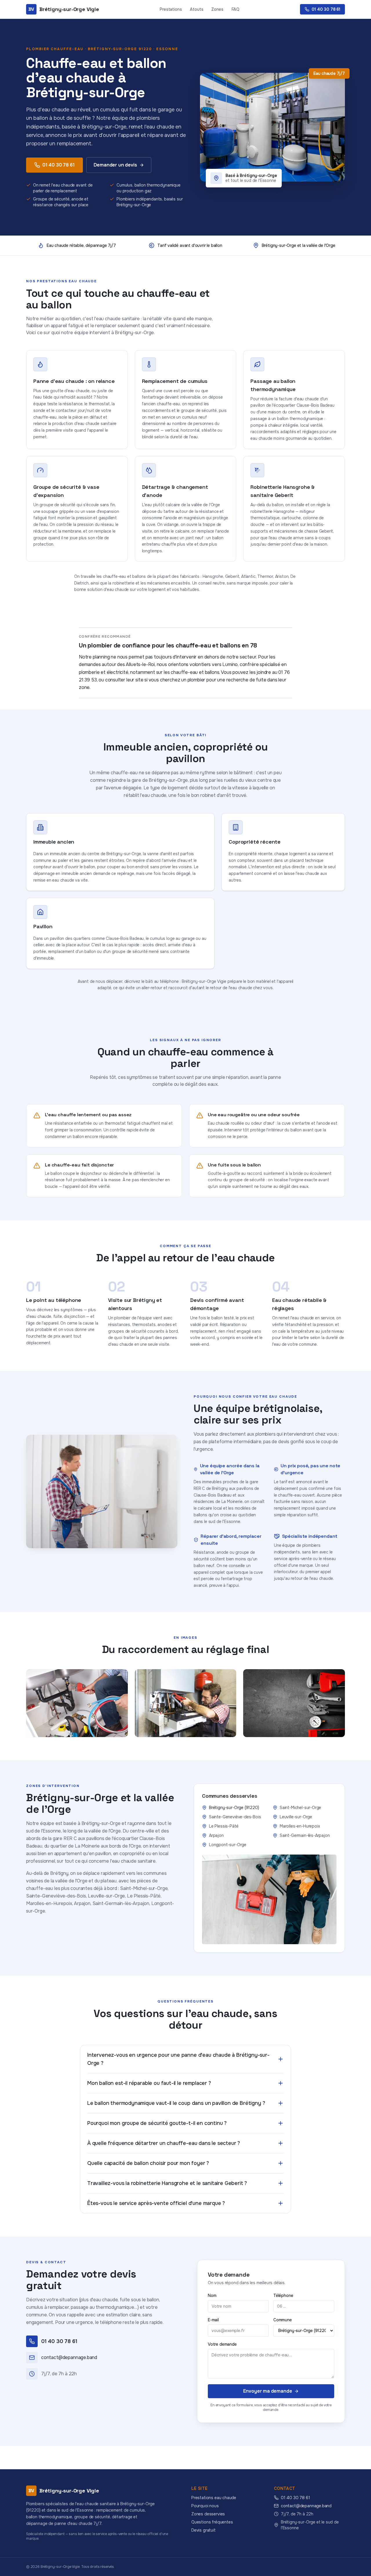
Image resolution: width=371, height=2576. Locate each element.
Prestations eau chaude (214, 2498)
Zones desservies (208, 2514)
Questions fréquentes (212, 2522)
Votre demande (222, 2344)
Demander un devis (115, 165)
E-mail (213, 2320)
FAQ (235, 9)
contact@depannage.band (306, 2506)
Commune (283, 2320)
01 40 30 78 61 (59, 165)
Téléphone (283, 2295)
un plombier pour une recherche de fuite (224, 680)
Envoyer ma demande (268, 2391)
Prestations (171, 9)
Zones (217, 9)
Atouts (197, 9)
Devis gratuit (203, 2530)
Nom (212, 2295)
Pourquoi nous (205, 2506)
